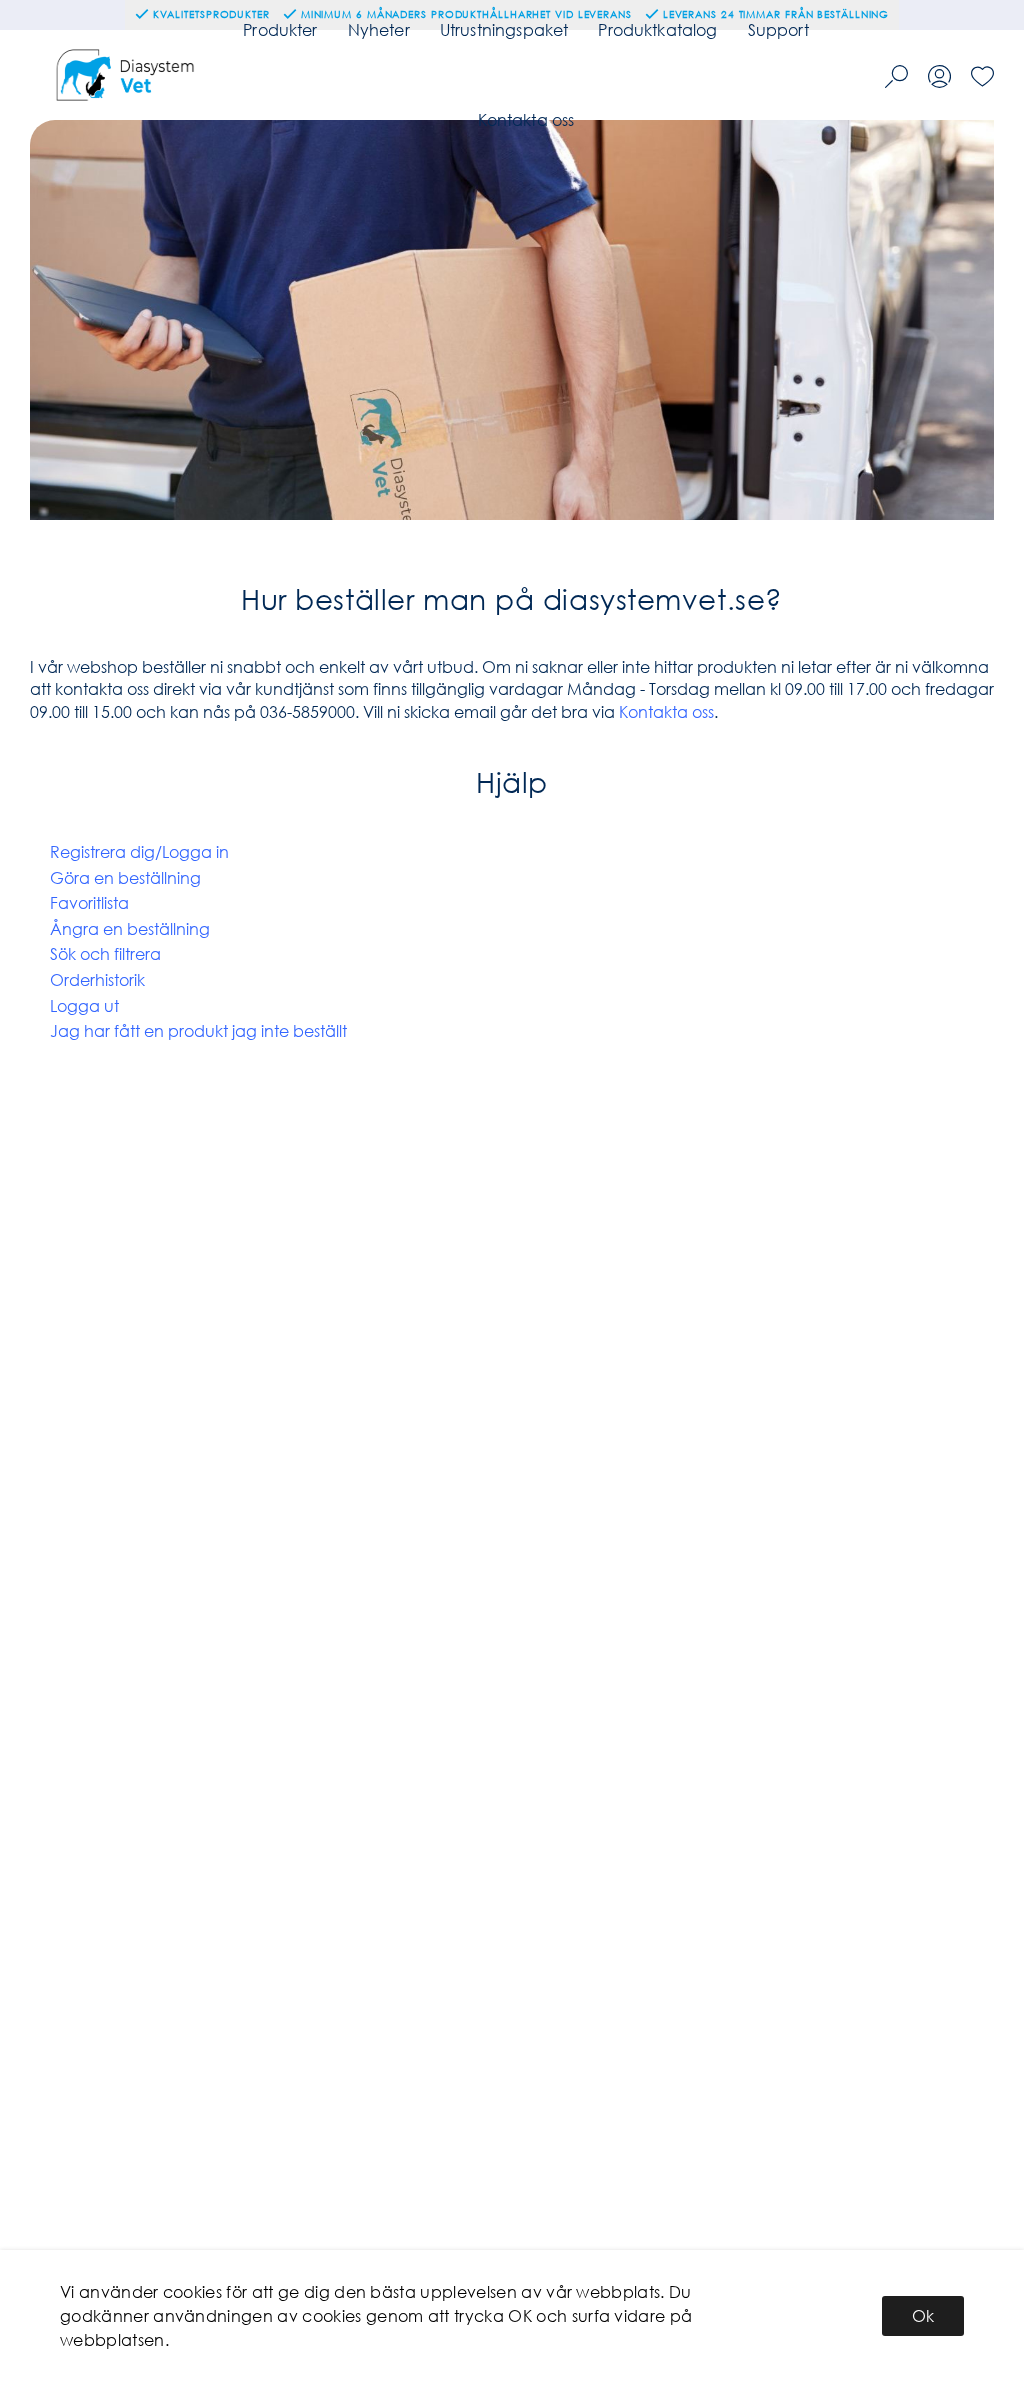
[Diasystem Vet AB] (127, 75)
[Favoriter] (982, 76)
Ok (923, 2315)
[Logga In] (939, 76)
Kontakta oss (526, 119)
